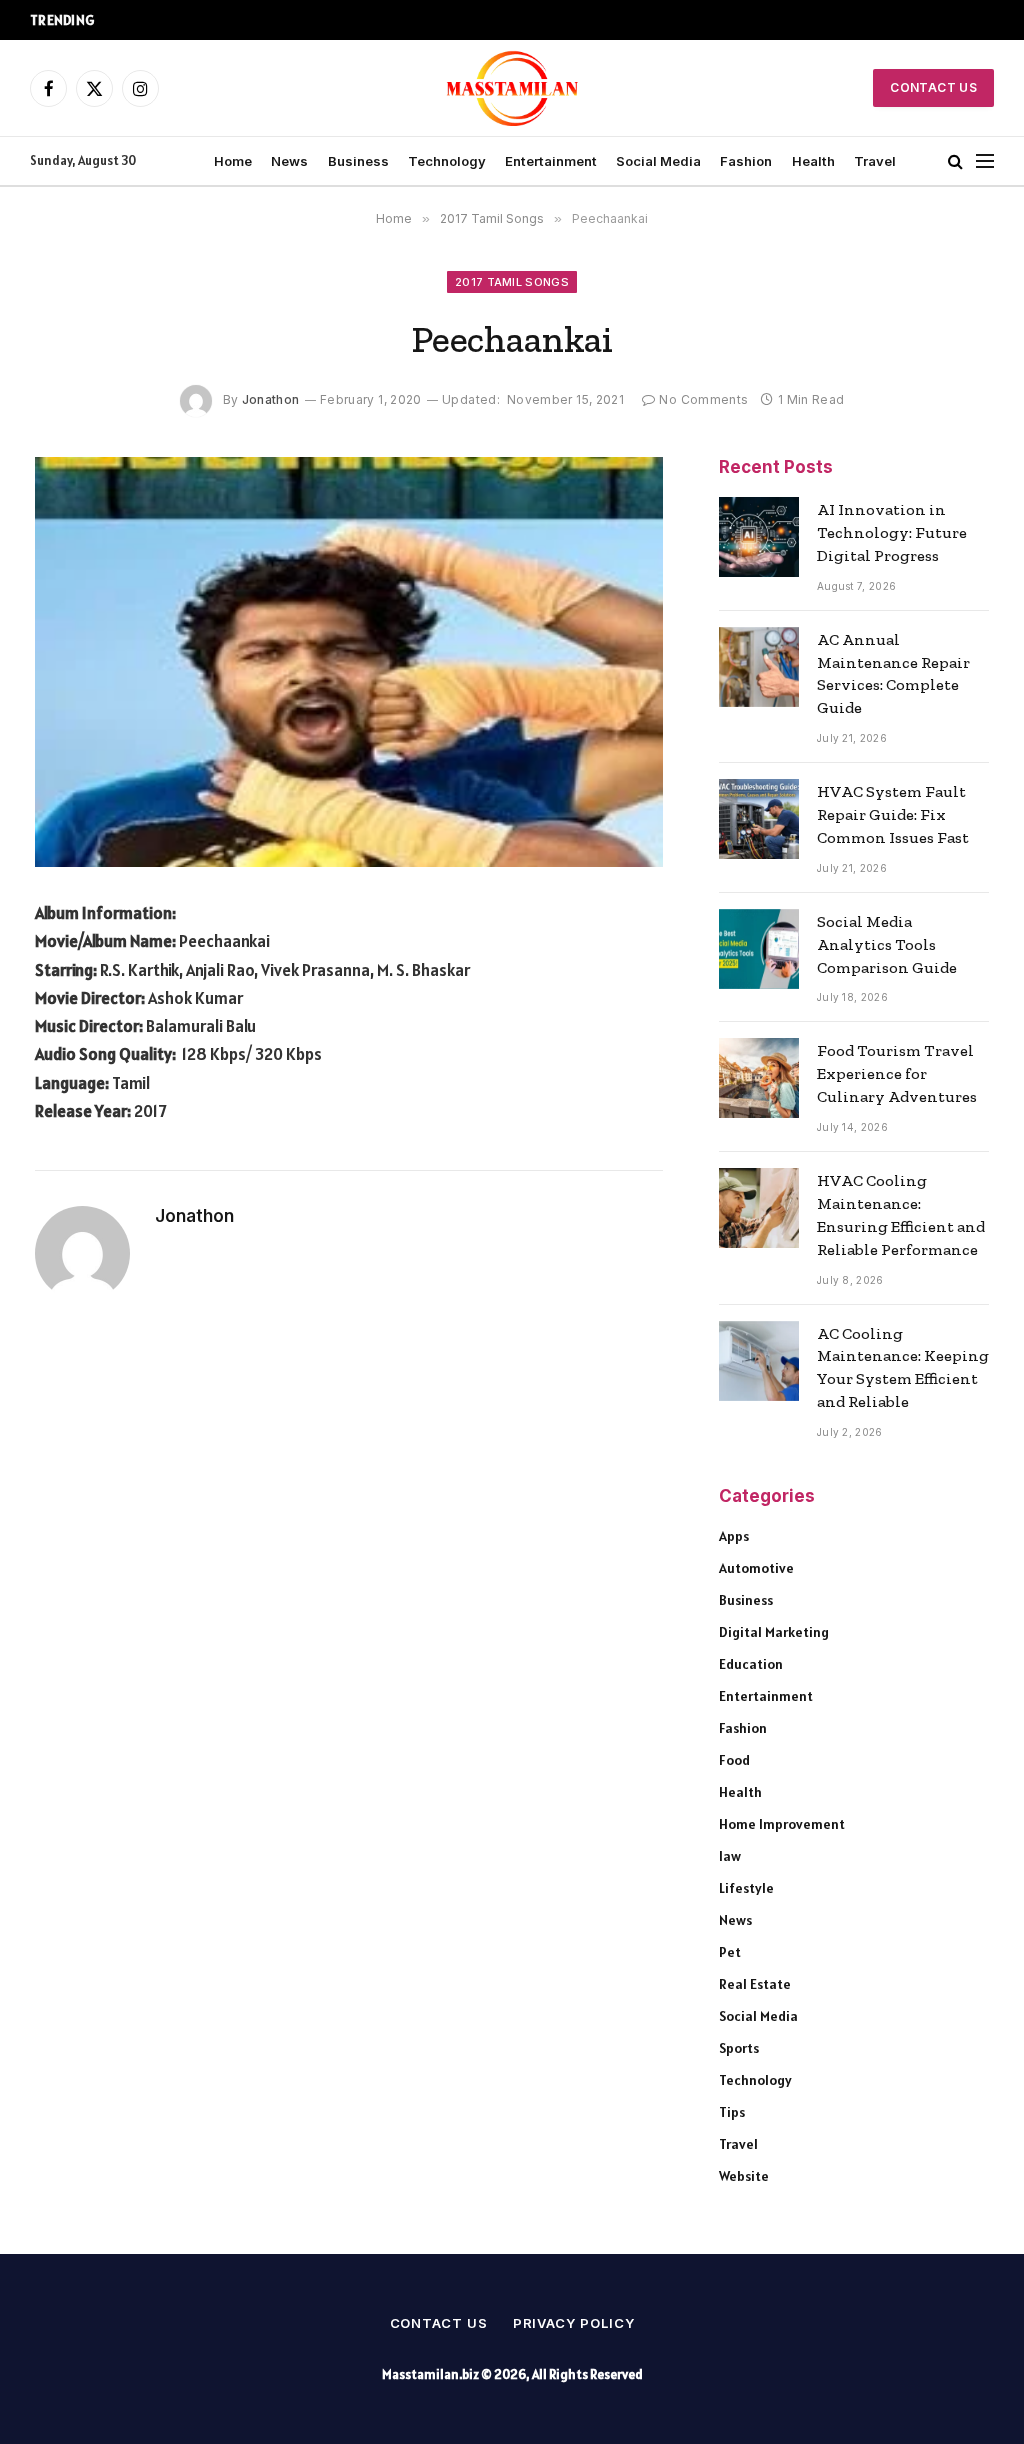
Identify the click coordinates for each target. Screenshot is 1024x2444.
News (289, 161)
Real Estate (755, 1984)
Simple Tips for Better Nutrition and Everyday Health (290, 19)
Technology (447, 161)
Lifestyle (746, 1888)
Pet (730, 1952)
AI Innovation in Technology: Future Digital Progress (892, 532)
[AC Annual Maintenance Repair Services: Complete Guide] (759, 667)
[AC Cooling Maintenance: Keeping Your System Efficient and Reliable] (759, 1361)
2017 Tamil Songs (512, 282)
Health (813, 161)
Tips (732, 2112)
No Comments (703, 399)
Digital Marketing (774, 1632)
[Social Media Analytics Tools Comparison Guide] (759, 949)
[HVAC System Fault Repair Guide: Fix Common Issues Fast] (759, 819)
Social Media (658, 161)
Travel (875, 161)
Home (233, 161)
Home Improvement (782, 1824)
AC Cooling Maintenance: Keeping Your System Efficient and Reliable (903, 1368)
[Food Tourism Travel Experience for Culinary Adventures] (759, 1078)
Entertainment (551, 161)
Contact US (933, 87)
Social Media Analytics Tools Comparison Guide (887, 944)
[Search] (955, 161)
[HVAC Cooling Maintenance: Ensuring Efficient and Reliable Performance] (759, 1208)
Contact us (439, 2323)
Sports (739, 2048)
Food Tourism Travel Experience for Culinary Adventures (897, 1073)
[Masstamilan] (512, 88)
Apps (734, 1536)
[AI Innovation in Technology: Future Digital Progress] (759, 537)
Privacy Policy (574, 2323)
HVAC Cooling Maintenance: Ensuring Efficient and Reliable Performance (901, 1215)
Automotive (756, 1568)
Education (751, 1664)
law (730, 1856)
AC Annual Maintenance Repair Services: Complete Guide (893, 674)
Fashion (746, 161)
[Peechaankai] (349, 662)
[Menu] (985, 161)
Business (358, 161)
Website (744, 2176)
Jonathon (271, 399)
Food (734, 1760)
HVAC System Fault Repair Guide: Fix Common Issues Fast (893, 814)
